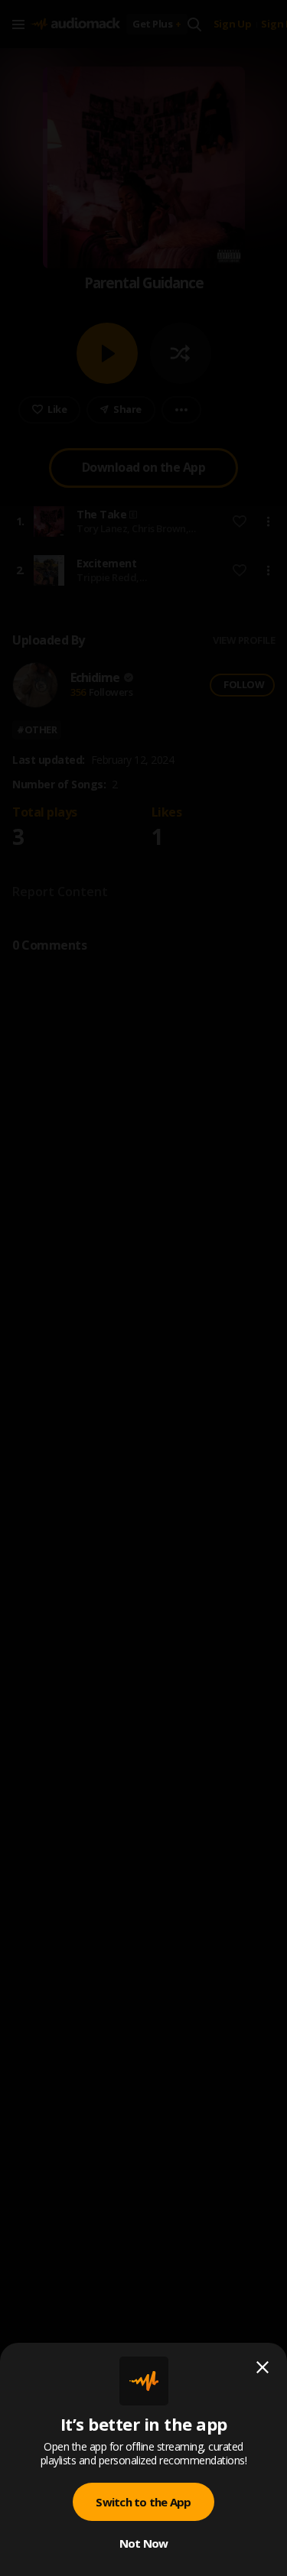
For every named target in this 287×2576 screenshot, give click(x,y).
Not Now (144, 2543)
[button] (143, 1288)
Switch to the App (143, 2502)
